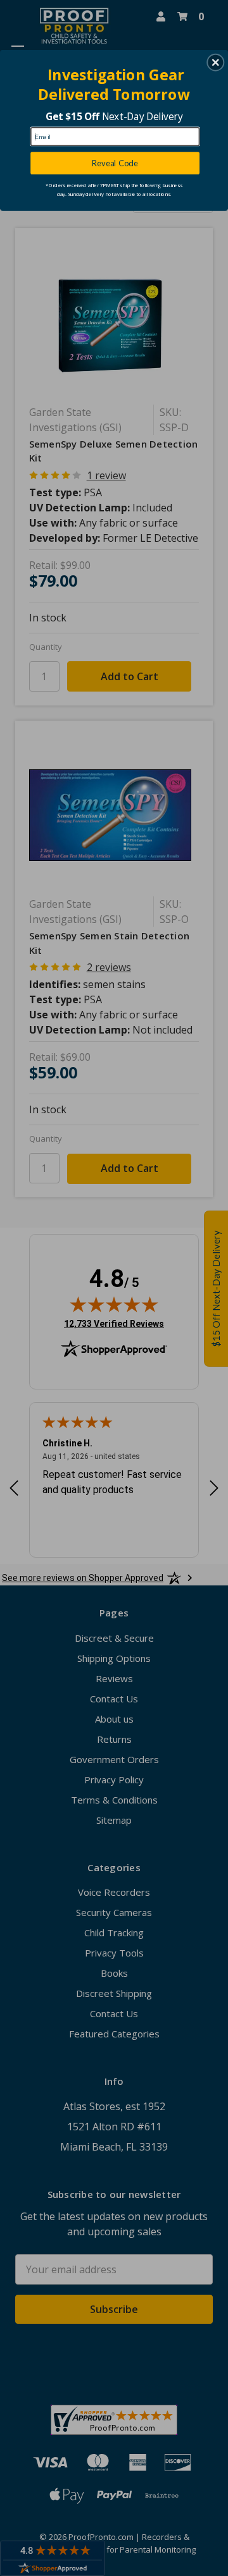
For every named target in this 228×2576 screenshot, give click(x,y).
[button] (215, 63)
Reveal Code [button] (115, 163)
